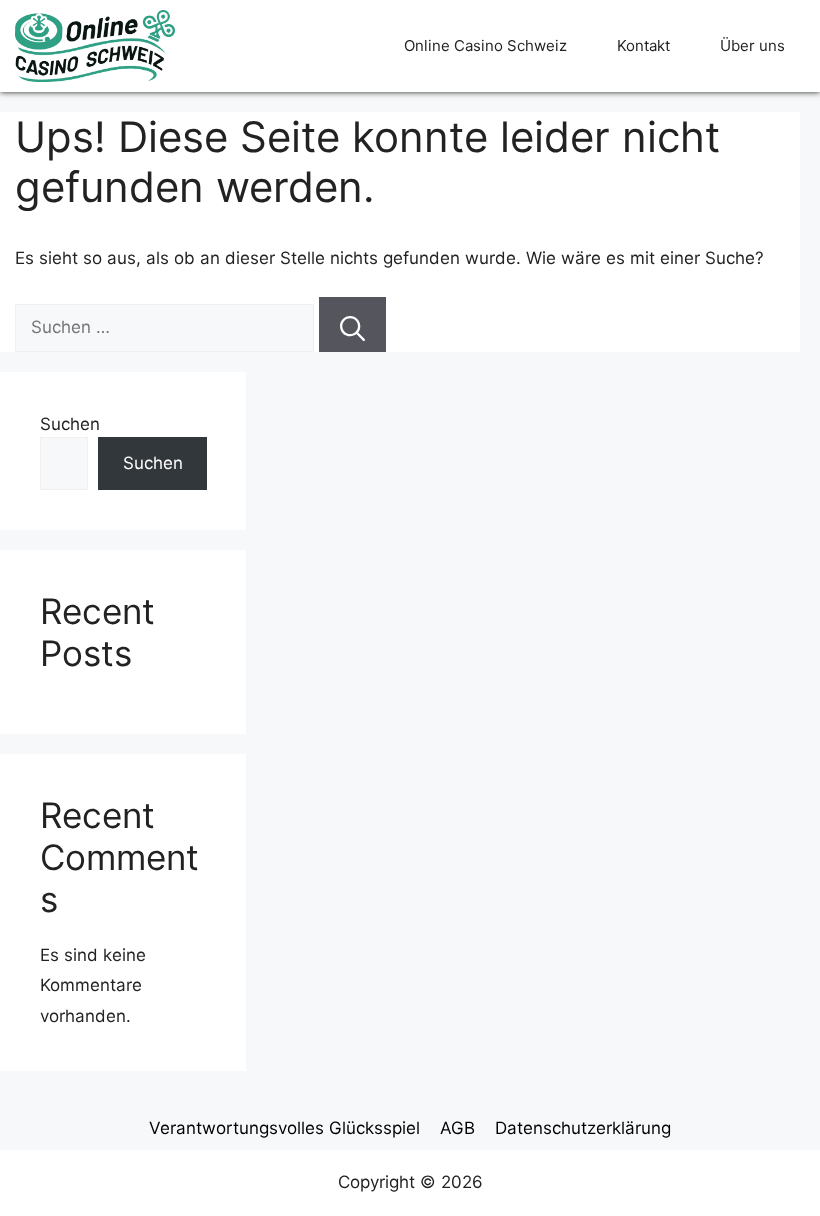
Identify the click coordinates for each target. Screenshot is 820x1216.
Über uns (752, 45)
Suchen (70, 424)
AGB (457, 1128)
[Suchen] (352, 324)
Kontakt (643, 45)
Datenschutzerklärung (583, 1128)
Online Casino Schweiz (485, 45)
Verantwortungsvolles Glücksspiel (284, 1128)
